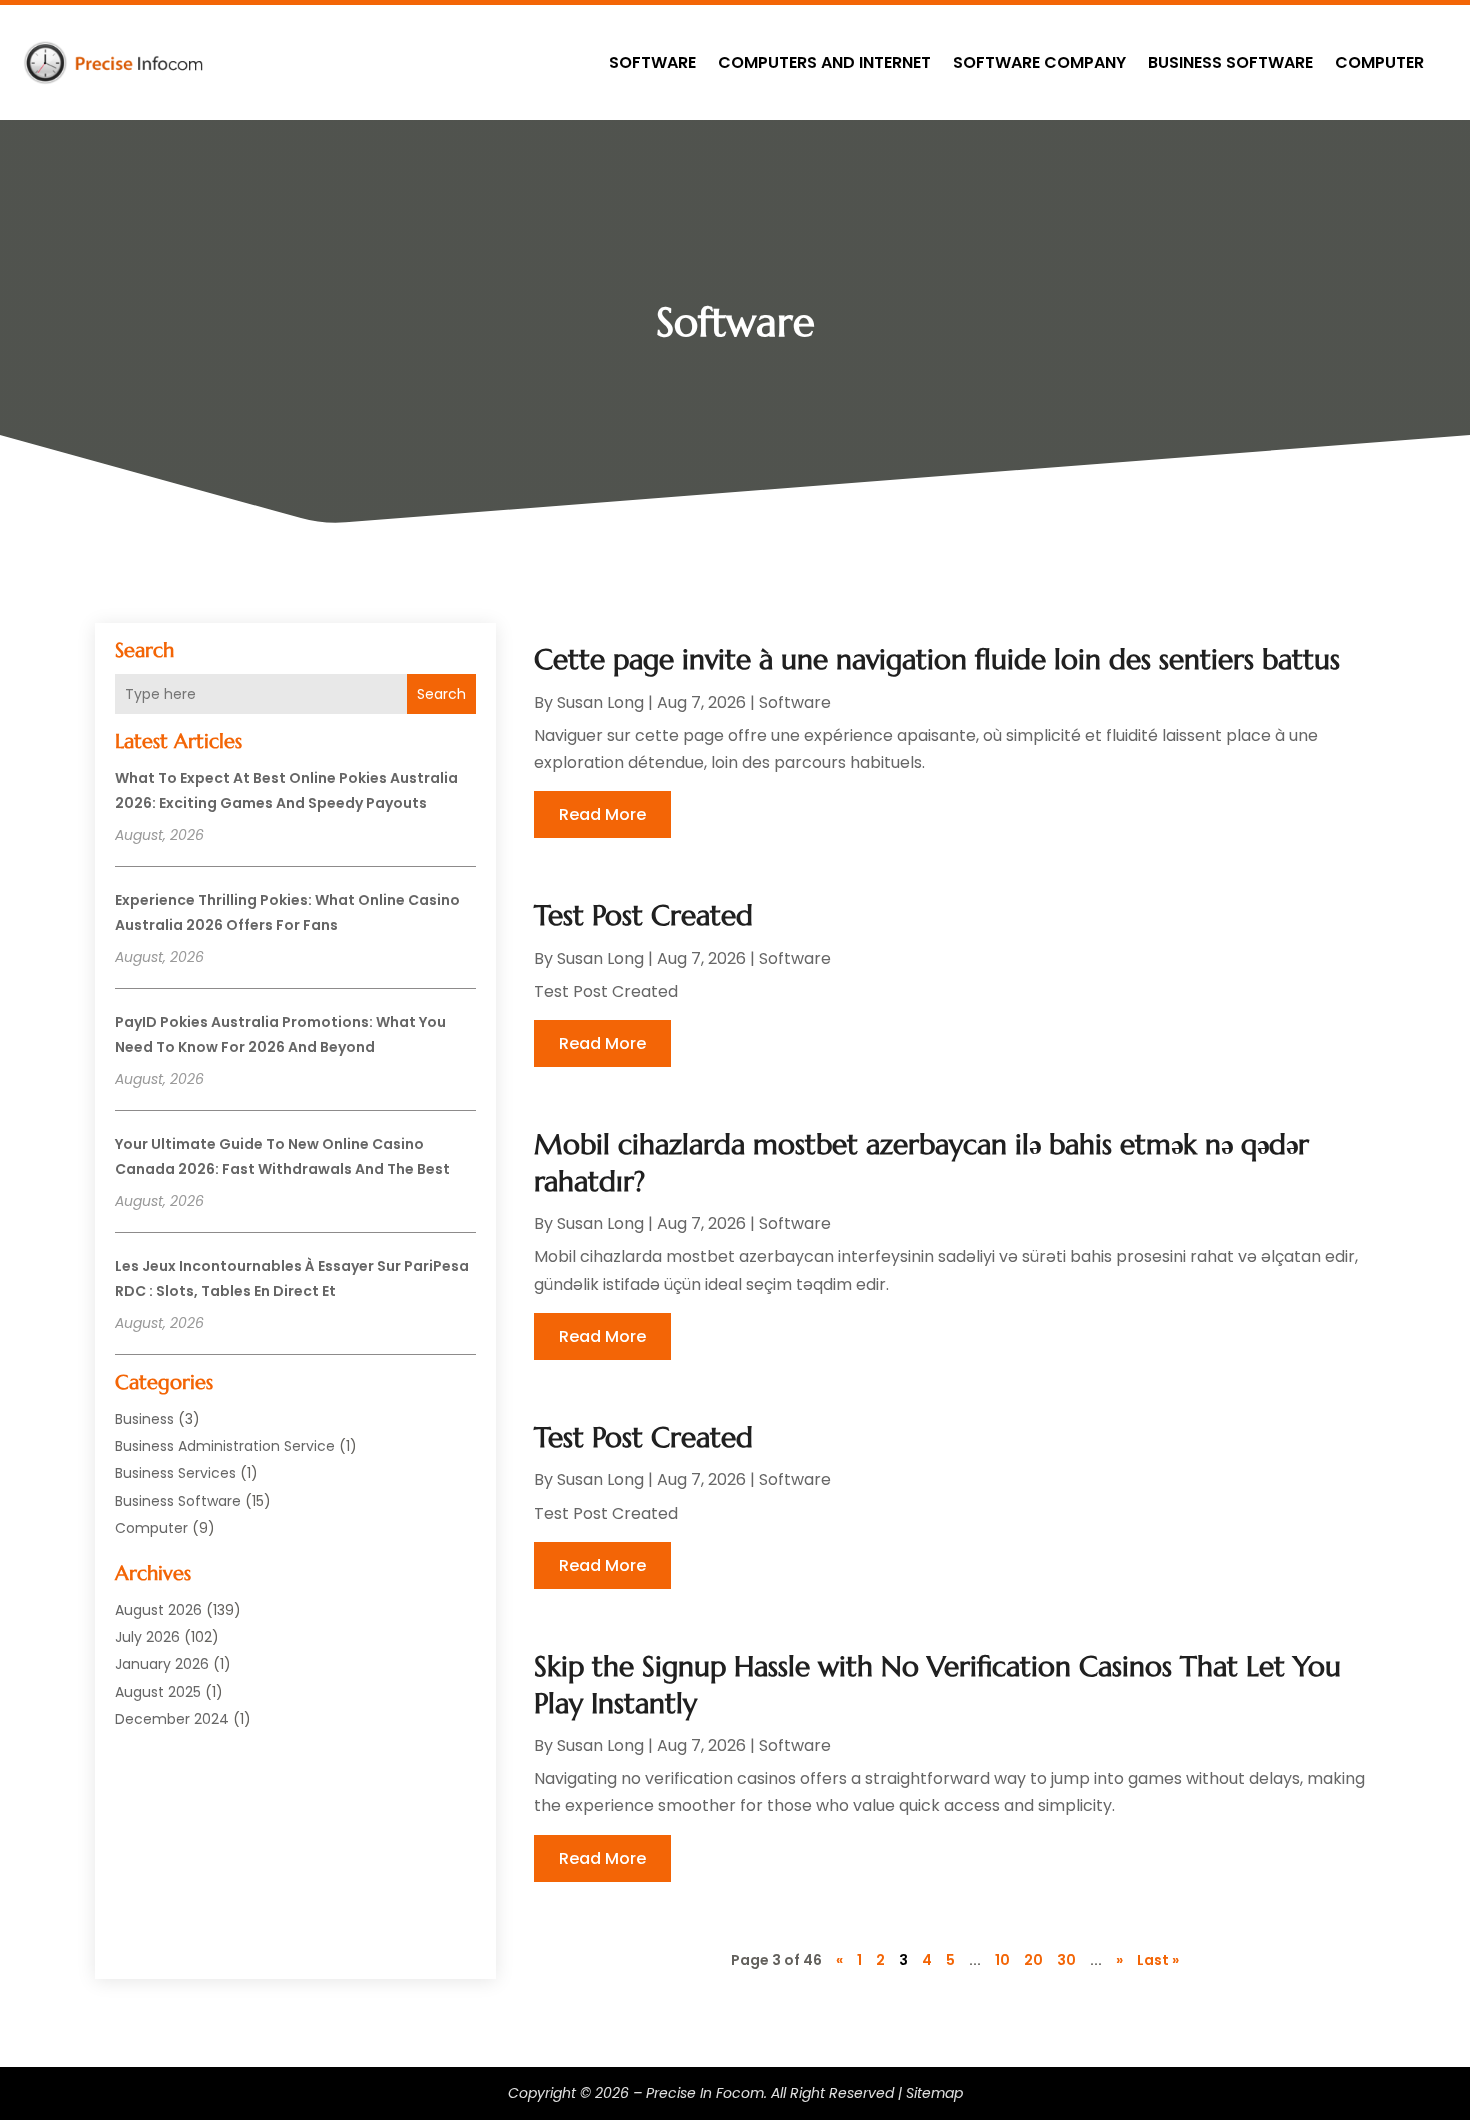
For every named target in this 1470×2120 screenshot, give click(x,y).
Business (144, 1419)
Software (652, 62)
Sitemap (934, 2093)
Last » (1158, 1960)
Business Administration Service (225, 1446)
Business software (1230, 62)
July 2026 (147, 1637)
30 (1066, 1960)
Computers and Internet (824, 62)
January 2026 (162, 1664)
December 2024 (172, 1719)
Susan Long (600, 702)
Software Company (1039, 62)
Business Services (175, 1473)
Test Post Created (643, 915)
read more (602, 814)
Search (441, 694)
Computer (1379, 62)
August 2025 (158, 1692)
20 (1033, 1960)
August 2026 (158, 1610)
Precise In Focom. (706, 2093)
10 (1002, 1960)
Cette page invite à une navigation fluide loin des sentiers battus (937, 659)
